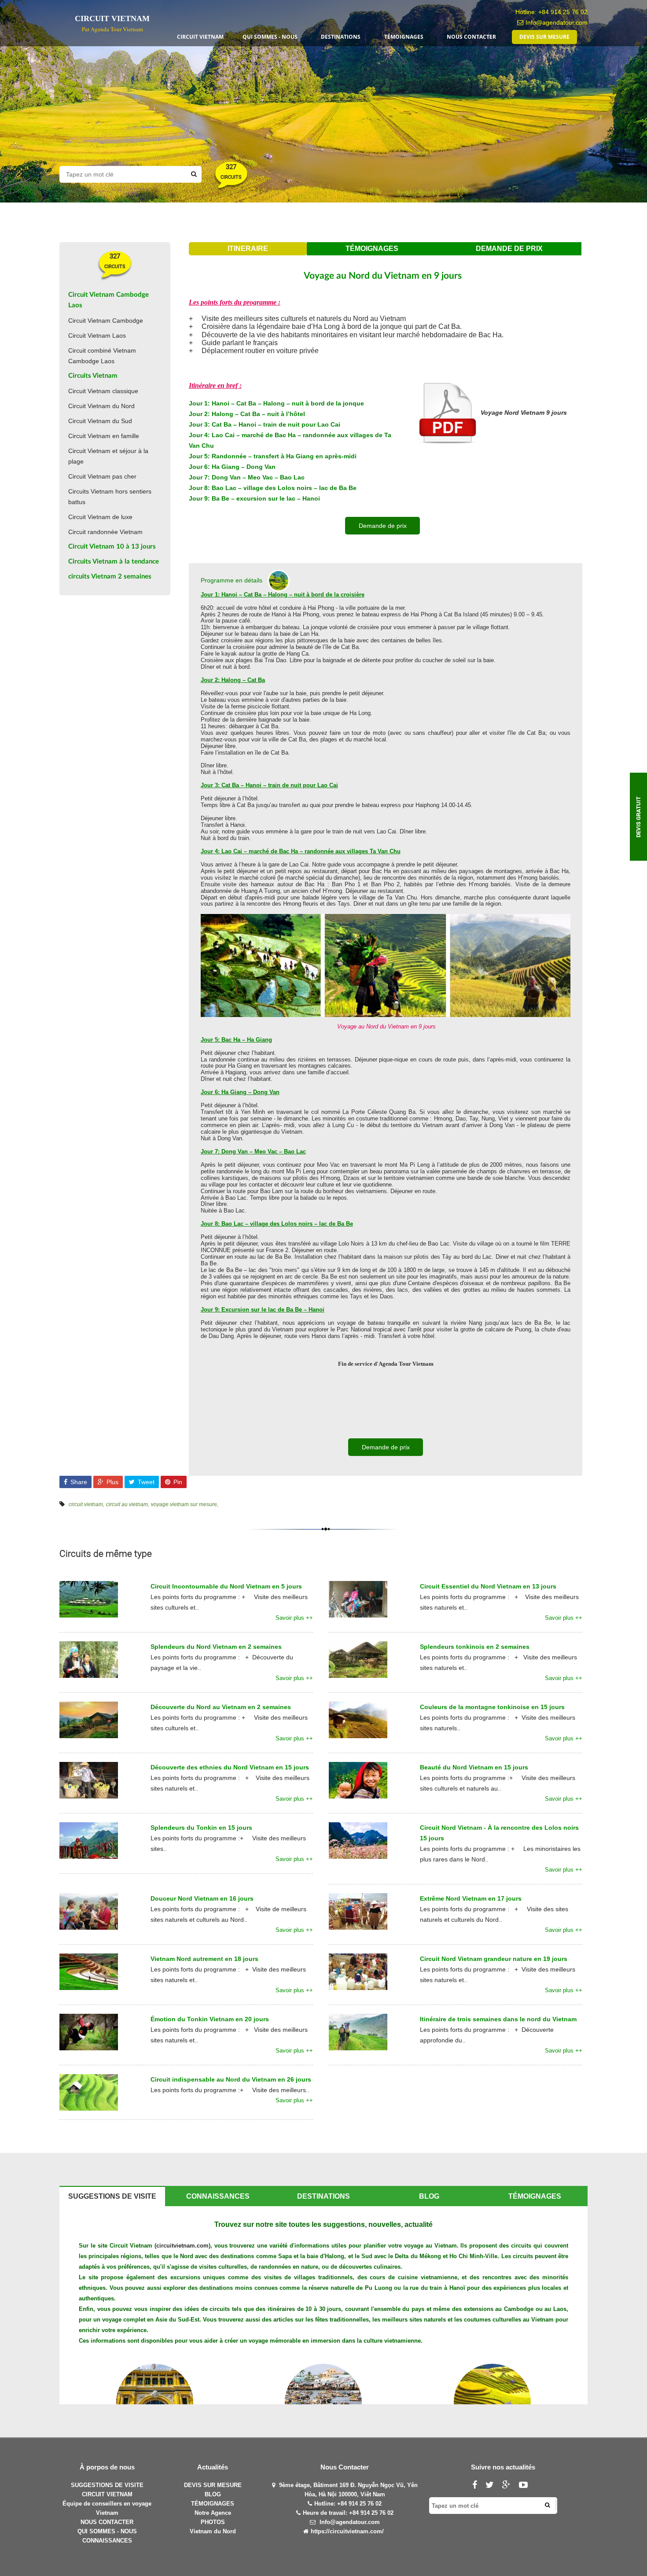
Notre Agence (213, 2513)
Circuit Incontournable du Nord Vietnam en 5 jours (226, 1586)
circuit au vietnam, (128, 1504)
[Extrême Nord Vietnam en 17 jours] (358, 1911)
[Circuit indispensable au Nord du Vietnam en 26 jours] (89, 2092)
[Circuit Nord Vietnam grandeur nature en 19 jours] (358, 1971)
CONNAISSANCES (107, 2541)
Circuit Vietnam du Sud (100, 421)
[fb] (478, 2486)
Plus (112, 1482)
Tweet (145, 1482)
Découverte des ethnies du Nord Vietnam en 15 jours (230, 1767)
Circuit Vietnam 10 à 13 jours (112, 547)
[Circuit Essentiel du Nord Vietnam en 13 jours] (358, 1599)
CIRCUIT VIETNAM (107, 2494)
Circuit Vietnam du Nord (101, 406)
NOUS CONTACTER (107, 2522)
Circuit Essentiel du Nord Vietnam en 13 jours (488, 1586)
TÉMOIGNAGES (213, 2504)
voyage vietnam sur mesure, (185, 1504)
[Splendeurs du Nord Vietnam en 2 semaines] (89, 1659)
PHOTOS (213, 2522)
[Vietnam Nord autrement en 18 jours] (89, 1971)
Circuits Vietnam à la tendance (114, 562)
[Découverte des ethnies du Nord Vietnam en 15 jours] (89, 1780)
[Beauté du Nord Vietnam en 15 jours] (358, 1780)
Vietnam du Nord (213, 2531)
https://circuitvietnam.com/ (347, 2531)
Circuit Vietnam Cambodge (106, 321)
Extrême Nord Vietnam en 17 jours (471, 1898)
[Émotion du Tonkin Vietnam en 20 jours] (89, 2031)
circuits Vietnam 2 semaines (110, 577)
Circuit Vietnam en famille (104, 436)
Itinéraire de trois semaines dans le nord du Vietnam (498, 2019)
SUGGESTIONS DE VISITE (107, 2485)
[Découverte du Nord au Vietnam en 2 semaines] (89, 1719)
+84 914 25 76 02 (563, 12)
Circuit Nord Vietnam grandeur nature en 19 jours (494, 1959)
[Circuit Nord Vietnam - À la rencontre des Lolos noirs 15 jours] (358, 1840)
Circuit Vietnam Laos (97, 335)
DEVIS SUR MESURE (213, 2485)
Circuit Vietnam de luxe (100, 517)
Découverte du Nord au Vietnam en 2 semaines (221, 1707)
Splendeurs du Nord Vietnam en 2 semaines (216, 1647)
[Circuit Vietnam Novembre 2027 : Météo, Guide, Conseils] (155, 2402)
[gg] (510, 2486)
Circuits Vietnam (93, 376)
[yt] (527, 2486)
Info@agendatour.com (557, 22)
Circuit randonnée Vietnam (105, 532)
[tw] (493, 2486)
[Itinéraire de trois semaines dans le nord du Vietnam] (358, 2031)
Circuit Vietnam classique (103, 391)
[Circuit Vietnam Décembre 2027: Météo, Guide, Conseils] (323, 2402)
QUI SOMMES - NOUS (107, 2531)
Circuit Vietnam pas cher (102, 476)
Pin (177, 1482)
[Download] (447, 413)
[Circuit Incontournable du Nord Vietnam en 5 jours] (89, 1599)
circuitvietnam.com (182, 2246)
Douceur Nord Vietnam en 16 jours (202, 1898)
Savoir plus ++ (294, 1618)
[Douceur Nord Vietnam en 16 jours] (89, 1911)
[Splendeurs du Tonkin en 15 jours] (89, 1840)
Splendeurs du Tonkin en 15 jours (201, 1828)
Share (78, 1482)
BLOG (213, 2494)
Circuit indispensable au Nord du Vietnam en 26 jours (231, 2079)
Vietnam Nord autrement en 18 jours (204, 1959)
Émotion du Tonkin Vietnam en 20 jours (210, 2019)
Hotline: (326, 2504)
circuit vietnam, (86, 1504)
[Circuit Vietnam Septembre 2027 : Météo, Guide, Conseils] (492, 2402)
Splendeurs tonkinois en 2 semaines (475, 1647)
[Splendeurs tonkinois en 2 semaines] (358, 1659)
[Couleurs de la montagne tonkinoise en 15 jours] (358, 1719)
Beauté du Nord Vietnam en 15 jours (474, 1767)
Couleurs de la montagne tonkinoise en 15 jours (492, 1707)
